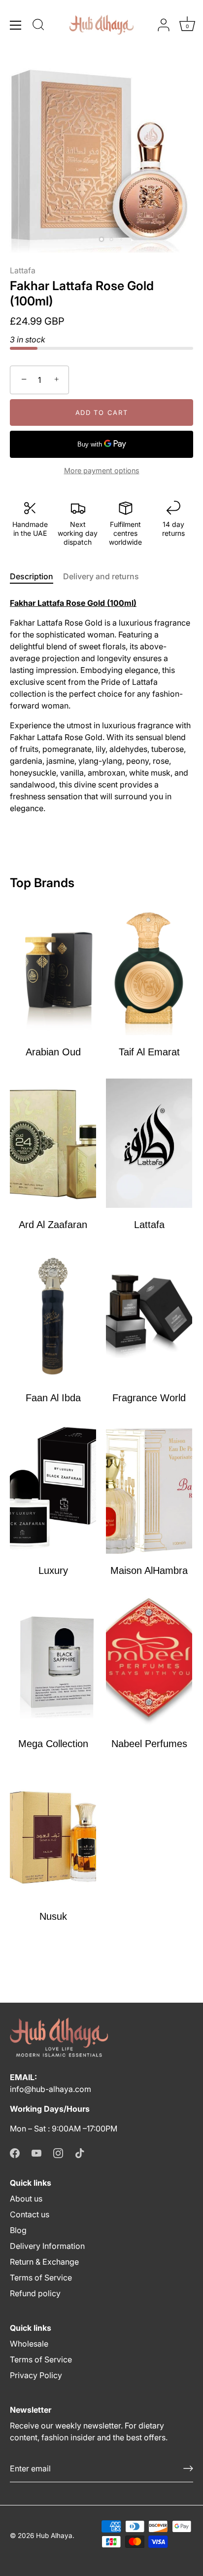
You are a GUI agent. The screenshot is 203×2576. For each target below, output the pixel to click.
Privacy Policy (36, 2375)
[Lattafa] (149, 1143)
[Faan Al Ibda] (53, 1316)
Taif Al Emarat (149, 1052)
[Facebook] (15, 2152)
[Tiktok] (80, 2152)
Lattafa (23, 270)
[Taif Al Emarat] (149, 970)
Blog (18, 2230)
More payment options (102, 470)
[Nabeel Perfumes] (149, 1662)
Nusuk (53, 1916)
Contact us (30, 2214)
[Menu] (16, 25)
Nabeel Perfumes (149, 1744)
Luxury (53, 1570)
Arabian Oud (53, 1052)
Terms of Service (41, 2277)
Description (32, 576)
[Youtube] (36, 2152)
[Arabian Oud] (53, 970)
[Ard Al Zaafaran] (53, 1143)
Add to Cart (102, 412)
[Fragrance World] (149, 1316)
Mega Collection (53, 1744)
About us (26, 2199)
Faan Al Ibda (53, 1398)
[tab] (36, 576)
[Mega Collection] (53, 1662)
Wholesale (29, 2344)
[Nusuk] (53, 1835)
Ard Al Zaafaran (53, 1225)
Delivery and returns (101, 576)
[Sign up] (188, 2468)
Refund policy (35, 2293)
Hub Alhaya (54, 2536)
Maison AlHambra (149, 1570)
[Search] (38, 26)
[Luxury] (53, 1489)
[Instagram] (58, 2152)
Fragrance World (149, 1398)
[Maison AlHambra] (149, 1489)
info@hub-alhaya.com (51, 2089)
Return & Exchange (44, 2262)
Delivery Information (47, 2246)
